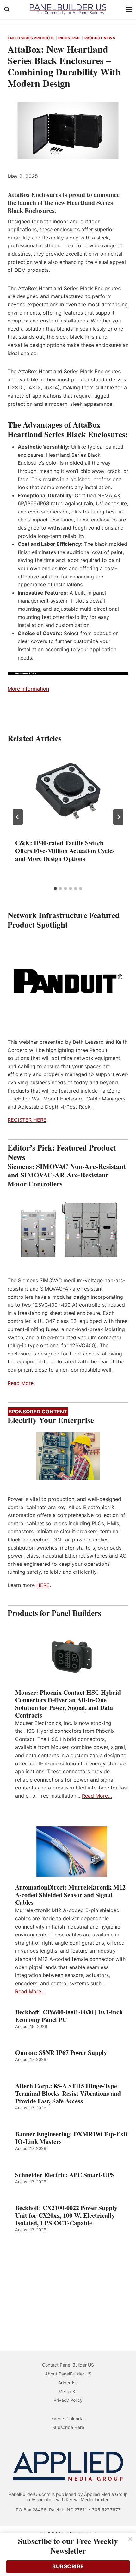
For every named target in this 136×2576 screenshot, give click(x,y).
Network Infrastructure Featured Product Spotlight (64, 920)
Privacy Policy (68, 2400)
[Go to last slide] (18, 817)
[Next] (118, 817)
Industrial (69, 38)
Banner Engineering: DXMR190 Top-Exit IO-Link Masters (71, 2138)
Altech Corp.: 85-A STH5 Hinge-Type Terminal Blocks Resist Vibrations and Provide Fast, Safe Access (68, 2094)
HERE (43, 1585)
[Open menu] (129, 9)
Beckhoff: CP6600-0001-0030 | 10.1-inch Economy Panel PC (69, 2016)
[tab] (55, 889)
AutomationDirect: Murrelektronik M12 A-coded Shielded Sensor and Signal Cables (70, 1895)
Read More (21, 1383)
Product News (100, 38)
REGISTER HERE (27, 1120)
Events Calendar (68, 2418)
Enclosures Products (31, 38)
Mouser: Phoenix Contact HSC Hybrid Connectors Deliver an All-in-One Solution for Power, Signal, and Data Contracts (68, 1704)
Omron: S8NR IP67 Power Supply (61, 2053)
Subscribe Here (68, 2427)
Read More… (97, 1796)
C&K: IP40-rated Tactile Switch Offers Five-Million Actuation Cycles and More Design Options (65, 851)
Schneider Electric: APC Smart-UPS (65, 2175)
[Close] (130, 2539)
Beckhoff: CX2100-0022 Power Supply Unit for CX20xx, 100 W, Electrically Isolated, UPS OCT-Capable (66, 2216)
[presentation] (68, 791)
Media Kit (68, 2391)
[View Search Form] (7, 10)
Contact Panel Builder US (68, 2365)
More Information (28, 689)
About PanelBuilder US (68, 2374)
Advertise (68, 2383)
